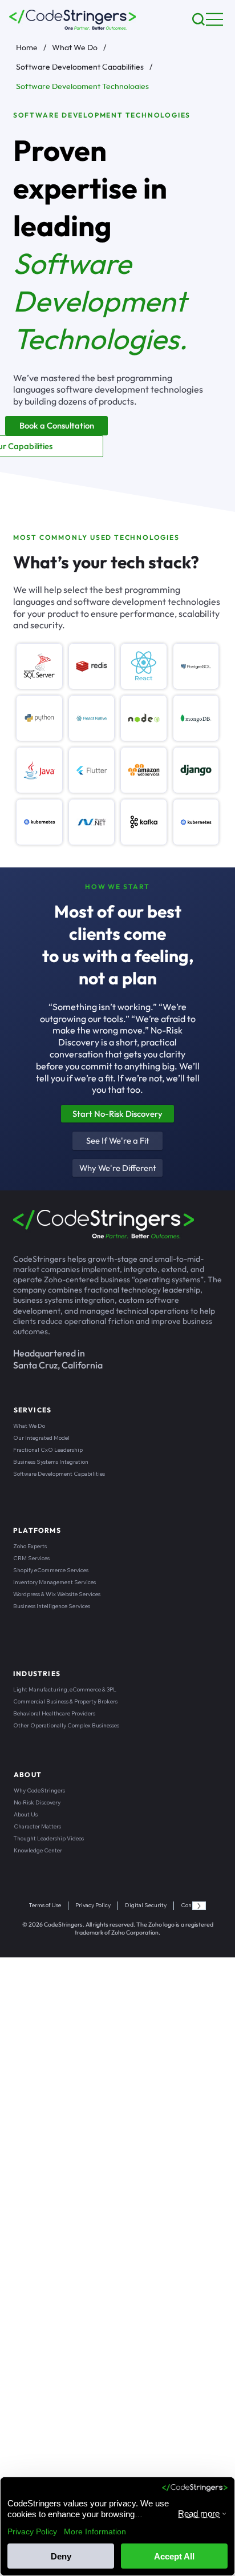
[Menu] (215, 19)
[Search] (198, 19)
